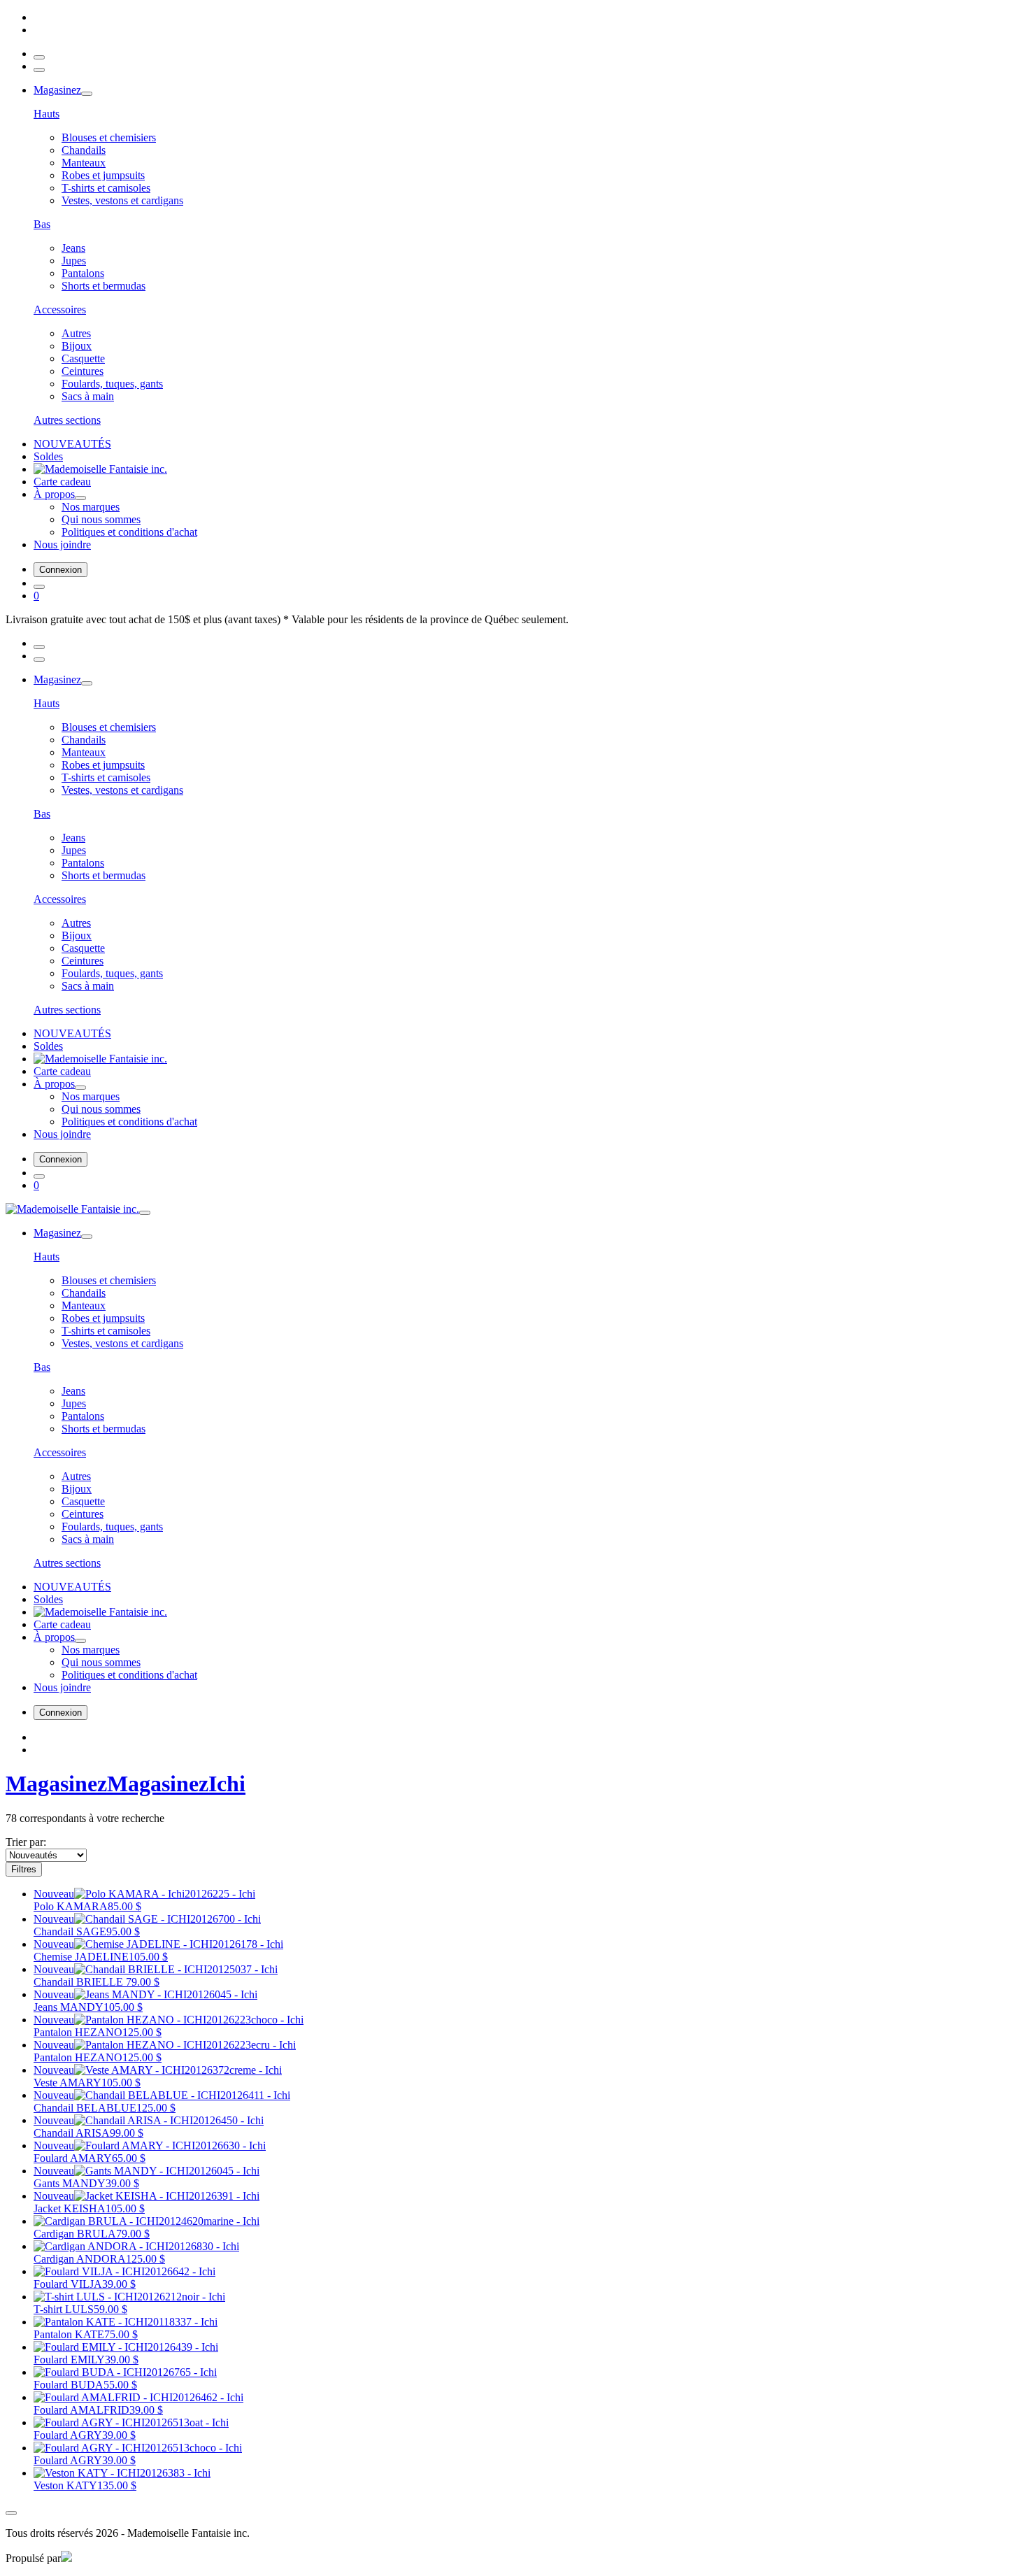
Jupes (74, 261)
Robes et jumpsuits (103, 175)
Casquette (83, 358)
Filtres (24, 1869)
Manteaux (84, 163)
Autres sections (67, 420)
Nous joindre (62, 545)
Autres (76, 333)
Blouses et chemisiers (109, 137)
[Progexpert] (66, 2558)
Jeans (73, 248)
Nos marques (91, 507)
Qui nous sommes (101, 519)
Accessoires (60, 309)
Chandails (84, 150)
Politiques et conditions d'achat (129, 532)
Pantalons (83, 273)
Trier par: (26, 1842)
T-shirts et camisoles (106, 188)
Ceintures (83, 371)
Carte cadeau (62, 482)
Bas (42, 224)
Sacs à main (88, 396)
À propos (54, 494)
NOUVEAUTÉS (72, 444)
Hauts (47, 114)
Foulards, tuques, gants (112, 384)
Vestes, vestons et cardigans (122, 200)
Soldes (48, 456)
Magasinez (57, 90)
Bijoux (77, 346)
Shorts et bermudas (103, 286)
